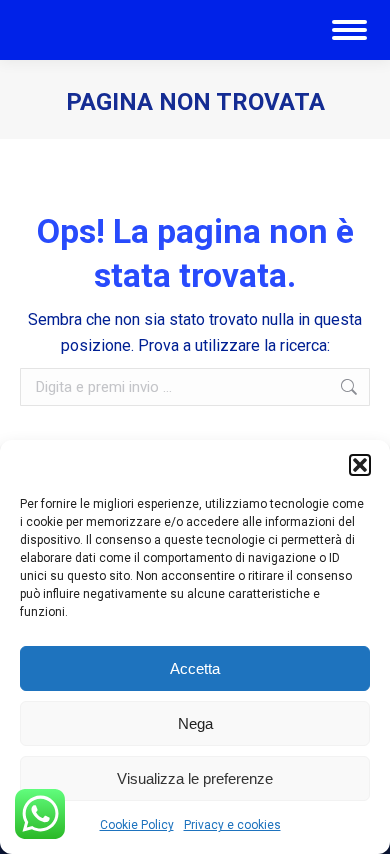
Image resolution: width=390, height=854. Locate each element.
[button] (360, 465)
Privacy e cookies (232, 825)
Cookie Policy (137, 825)
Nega (195, 723)
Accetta (195, 668)
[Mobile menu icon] (349, 30)
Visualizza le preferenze (195, 778)
